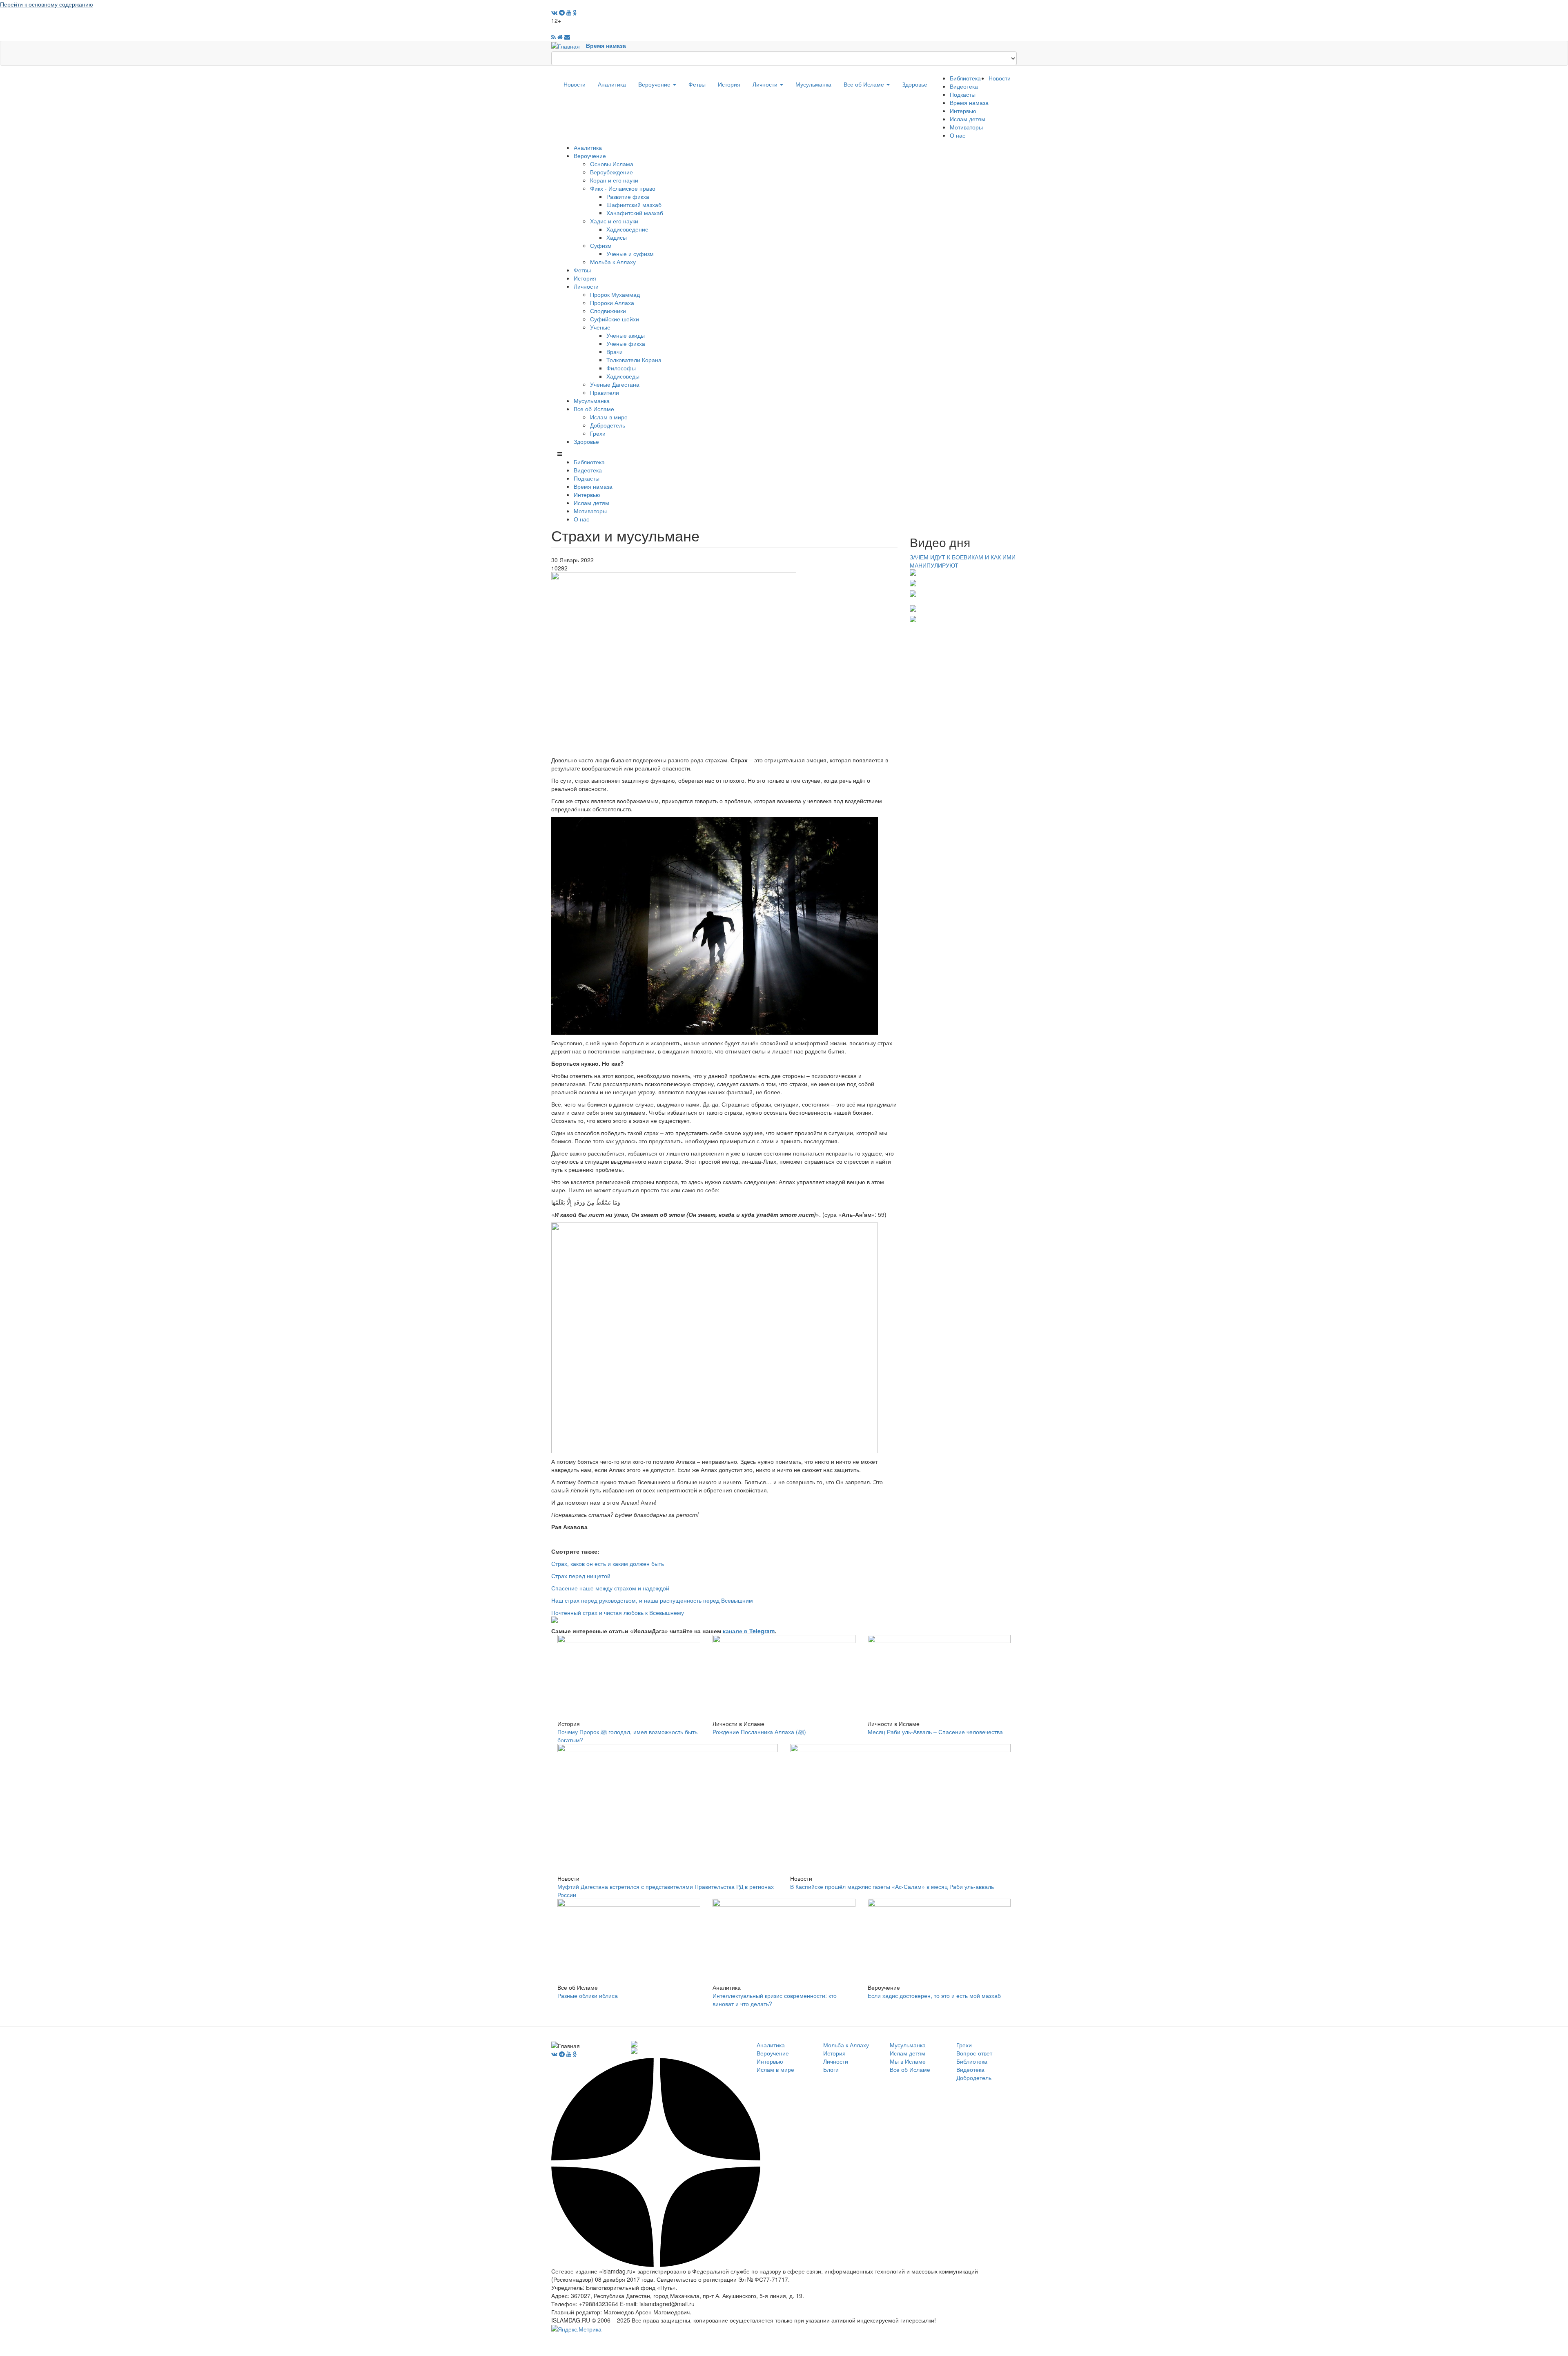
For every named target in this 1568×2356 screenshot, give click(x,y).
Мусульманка (813, 84)
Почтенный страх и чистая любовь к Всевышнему (618, 1612)
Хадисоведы (623, 376)
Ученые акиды (626, 335)
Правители (605, 392)
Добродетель (608, 425)
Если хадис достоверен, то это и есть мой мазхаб (934, 1995)
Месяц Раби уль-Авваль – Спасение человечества (935, 1732)
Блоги (831, 2069)
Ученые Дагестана (615, 384)
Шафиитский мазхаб (634, 205)
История (729, 84)
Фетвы (697, 84)
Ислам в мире (609, 417)
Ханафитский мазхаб (635, 213)
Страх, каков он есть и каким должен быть (608, 1563)
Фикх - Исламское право (623, 188)
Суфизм (601, 245)
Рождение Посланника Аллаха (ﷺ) (759, 1732)
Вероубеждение (611, 172)
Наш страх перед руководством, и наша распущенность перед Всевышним (652, 1600)
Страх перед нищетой (581, 1576)
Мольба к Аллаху (613, 262)
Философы (621, 368)
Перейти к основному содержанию (47, 4)
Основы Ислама (612, 164)
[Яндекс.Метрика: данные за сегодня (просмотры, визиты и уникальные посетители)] (576, 2329)
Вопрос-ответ (974, 2053)
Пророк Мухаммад (615, 294)
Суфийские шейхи (615, 319)
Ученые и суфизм (630, 254)
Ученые (600, 327)
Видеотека (964, 86)
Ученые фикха (626, 343)
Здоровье (915, 84)
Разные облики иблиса (588, 1995)
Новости (575, 84)
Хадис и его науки (614, 221)
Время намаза (606, 45)
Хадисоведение (627, 229)
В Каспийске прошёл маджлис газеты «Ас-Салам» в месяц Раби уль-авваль (892, 1886)
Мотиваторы (966, 127)
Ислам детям (968, 119)
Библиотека (965, 78)
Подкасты (963, 94)
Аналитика (612, 84)
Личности (766, 84)
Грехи (598, 433)
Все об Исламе (865, 84)
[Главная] (569, 45)
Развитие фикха (628, 196)
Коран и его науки (614, 180)
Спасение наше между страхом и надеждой (610, 1588)
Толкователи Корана (634, 360)
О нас (958, 135)
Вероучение (655, 84)
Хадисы (617, 237)
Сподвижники (608, 311)
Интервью (963, 111)
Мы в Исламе (908, 2061)
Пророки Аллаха (612, 303)
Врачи (615, 352)
